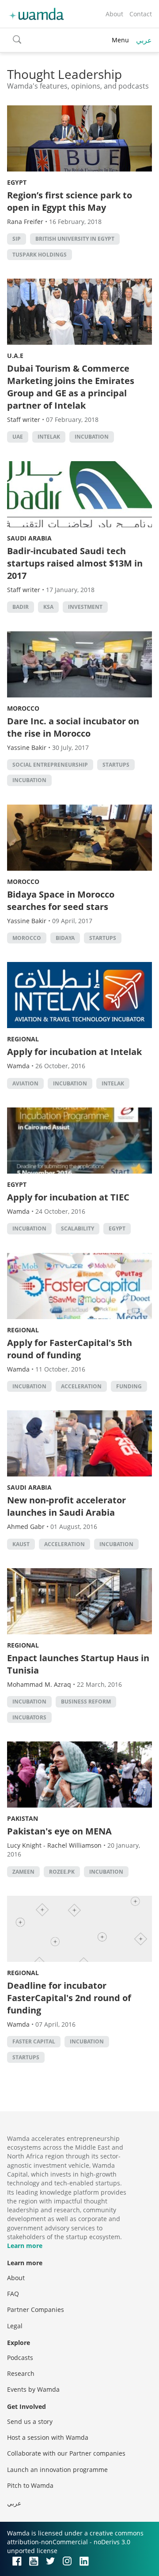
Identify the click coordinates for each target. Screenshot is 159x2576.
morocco (27, 938)
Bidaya (65, 938)
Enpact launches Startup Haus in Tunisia (78, 1664)
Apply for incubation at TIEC (68, 1197)
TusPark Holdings (40, 255)
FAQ (13, 2294)
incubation (92, 437)
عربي (144, 40)
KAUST (21, 1544)
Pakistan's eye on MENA (59, 1831)
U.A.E (15, 356)
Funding (129, 1386)
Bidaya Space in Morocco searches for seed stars (61, 900)
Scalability (78, 1228)
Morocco (23, 708)
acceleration (81, 1386)
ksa (48, 607)
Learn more (25, 2246)
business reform (86, 1702)
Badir (21, 607)
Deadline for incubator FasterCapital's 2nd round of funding (69, 1998)
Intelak (49, 437)
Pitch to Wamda (30, 2485)
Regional (23, 1039)
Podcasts (20, 2358)
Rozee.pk (62, 1872)
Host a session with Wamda (48, 2437)
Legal (15, 2326)
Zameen (23, 1872)
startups (116, 765)
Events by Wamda (33, 2389)
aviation (25, 1083)
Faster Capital (34, 2041)
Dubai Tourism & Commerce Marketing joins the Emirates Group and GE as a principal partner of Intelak (71, 387)
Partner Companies (36, 2309)
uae (18, 437)
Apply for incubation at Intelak (74, 1052)
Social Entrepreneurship (50, 765)
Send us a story (30, 2421)
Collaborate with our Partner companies (66, 2453)
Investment (85, 607)
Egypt (17, 182)
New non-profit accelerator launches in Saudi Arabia (66, 1506)
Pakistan (23, 1818)
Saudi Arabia (29, 538)
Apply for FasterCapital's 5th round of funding (70, 1349)
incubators (29, 1717)
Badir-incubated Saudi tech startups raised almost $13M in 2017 (75, 563)
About (114, 14)
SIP (17, 239)
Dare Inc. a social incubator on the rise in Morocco (73, 727)
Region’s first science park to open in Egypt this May (70, 201)
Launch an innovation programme (57, 2470)
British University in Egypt (75, 239)
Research (21, 2373)
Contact (141, 14)
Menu (120, 40)
